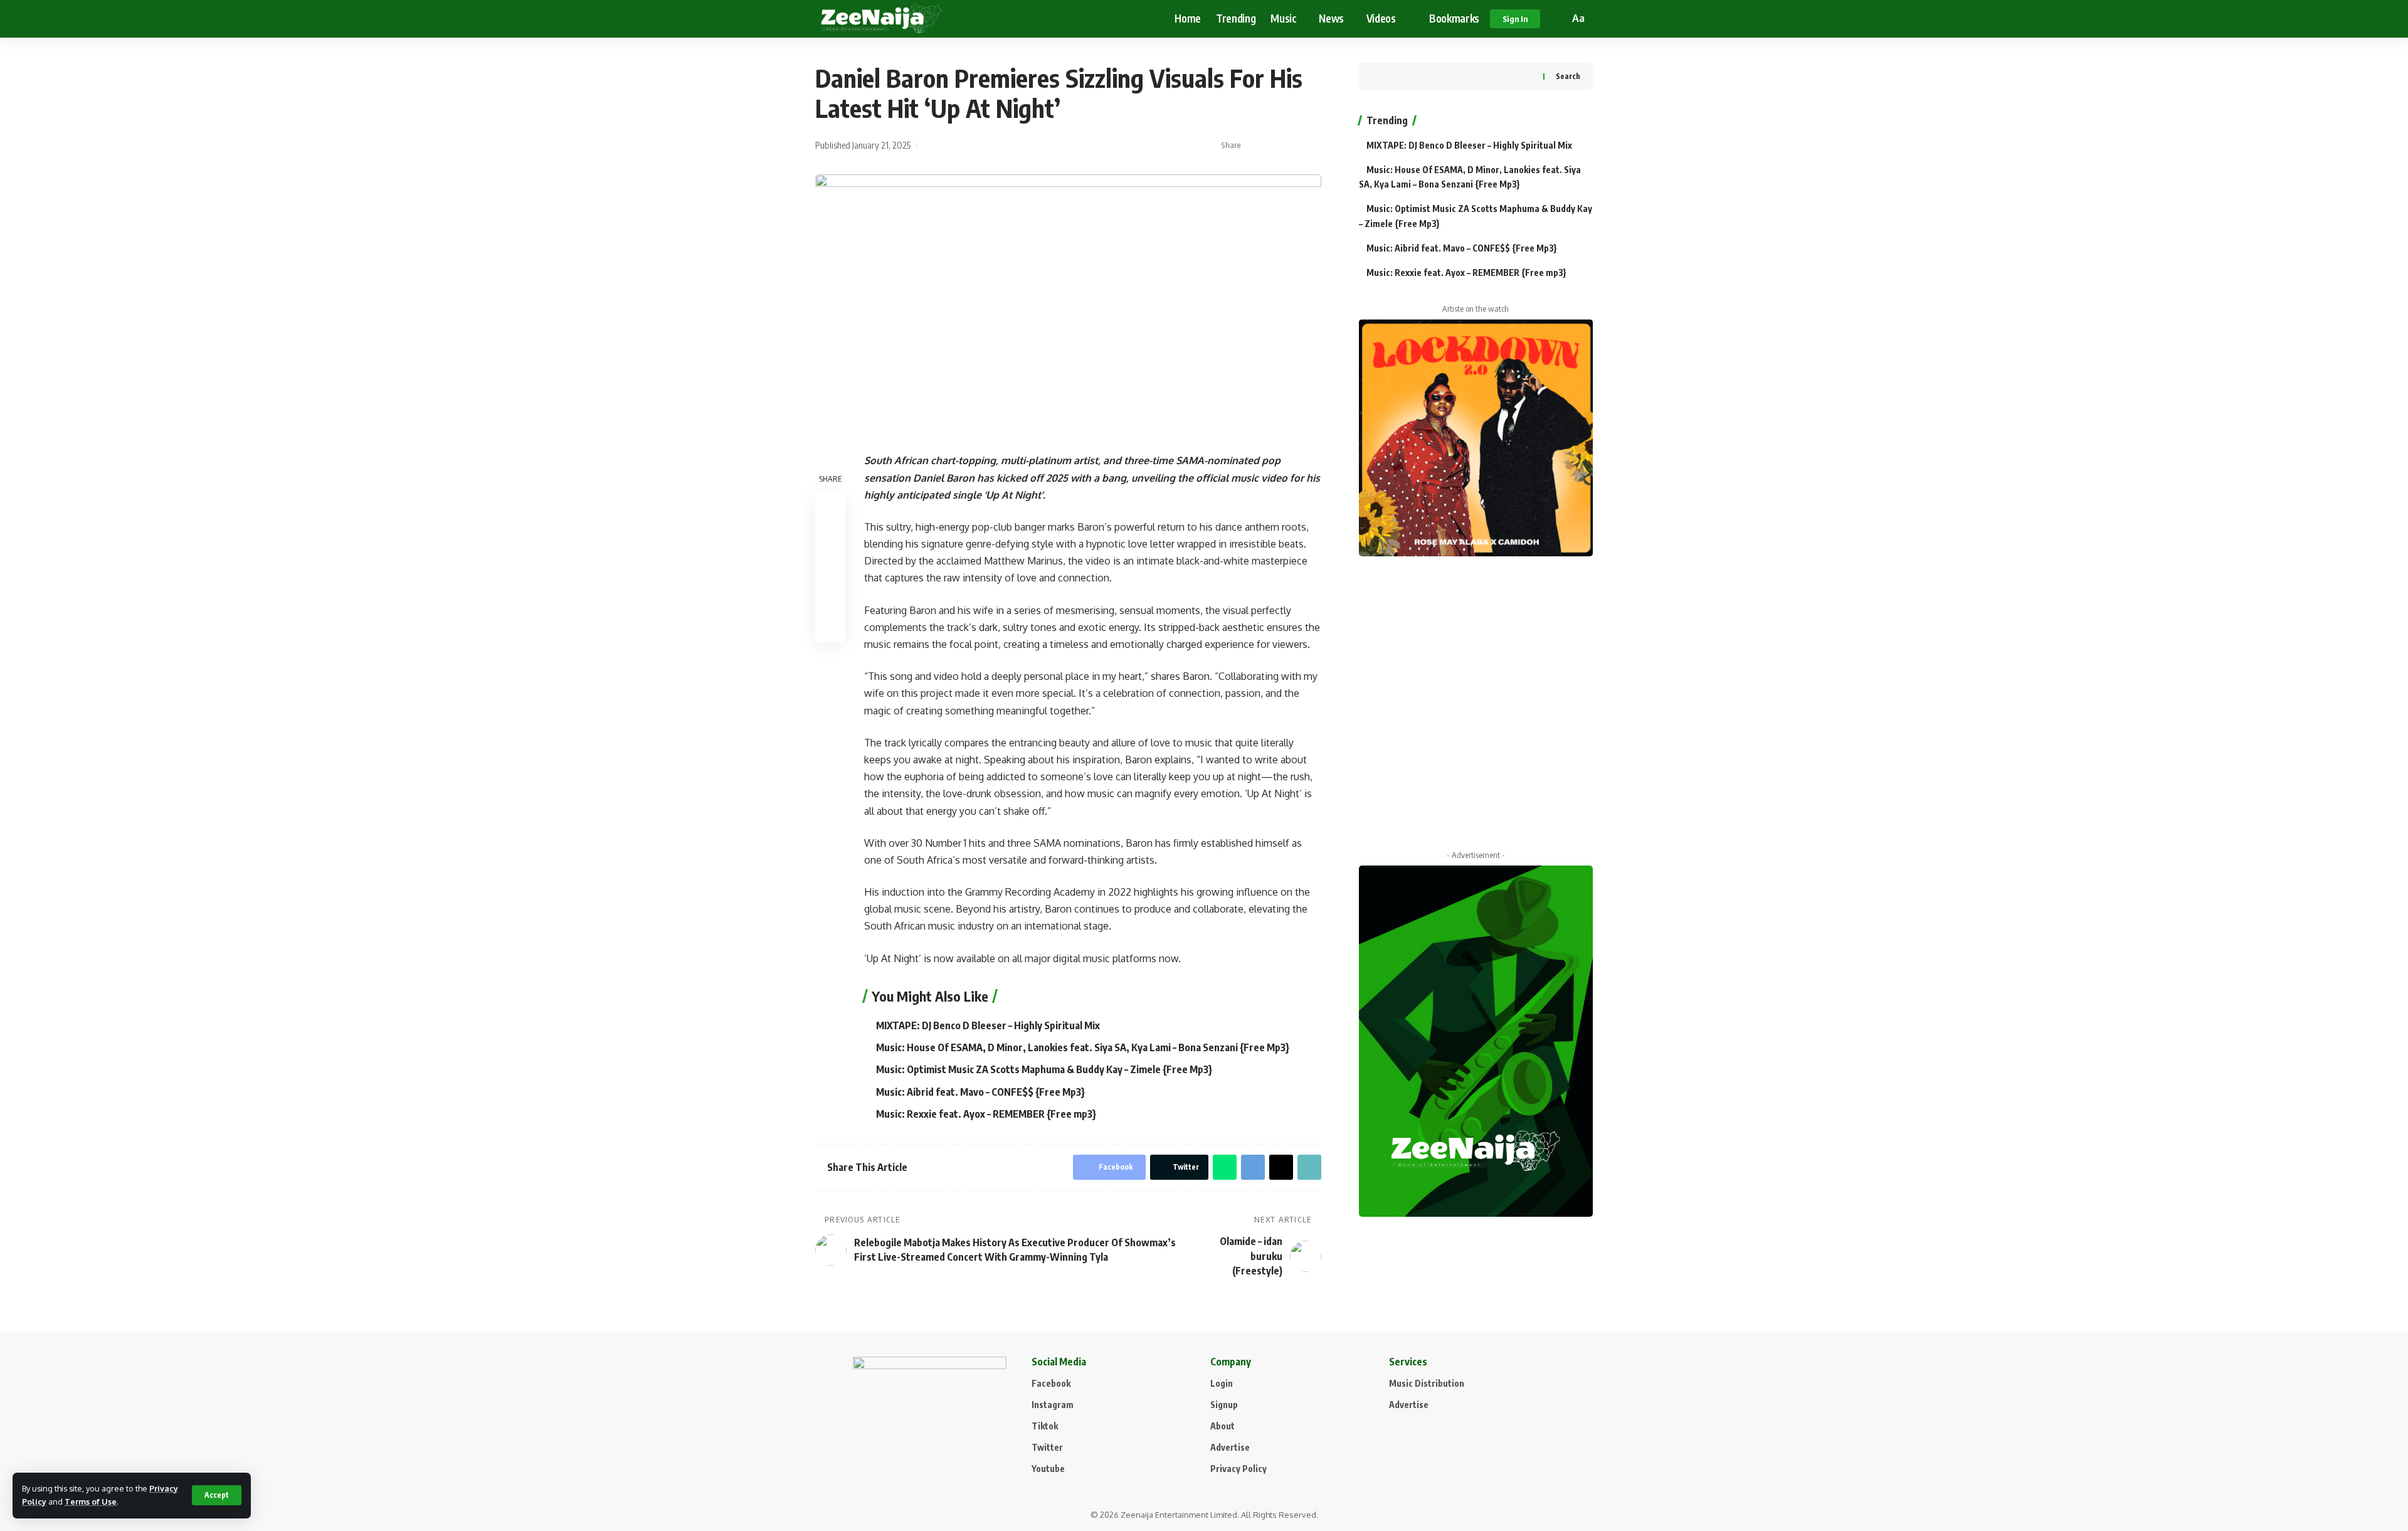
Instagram (1053, 1405)
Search (1568, 76)
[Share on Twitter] (1274, 146)
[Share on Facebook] (1254, 146)
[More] (1312, 146)
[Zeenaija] (881, 19)
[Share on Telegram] (1253, 1167)
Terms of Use (91, 1502)
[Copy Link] (1293, 146)
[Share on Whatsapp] (1225, 1167)
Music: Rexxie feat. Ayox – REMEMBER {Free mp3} (986, 1114)
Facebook (1051, 1383)
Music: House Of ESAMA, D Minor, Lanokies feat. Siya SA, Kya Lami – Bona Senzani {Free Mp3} (1083, 1047)
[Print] (830, 597)
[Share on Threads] (1281, 1167)
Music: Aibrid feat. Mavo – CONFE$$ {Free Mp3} (980, 1092)
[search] (1558, 19)
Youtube (1048, 1469)
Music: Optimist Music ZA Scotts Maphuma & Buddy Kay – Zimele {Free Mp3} (1044, 1069)
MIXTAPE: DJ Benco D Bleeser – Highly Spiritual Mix (988, 1025)
